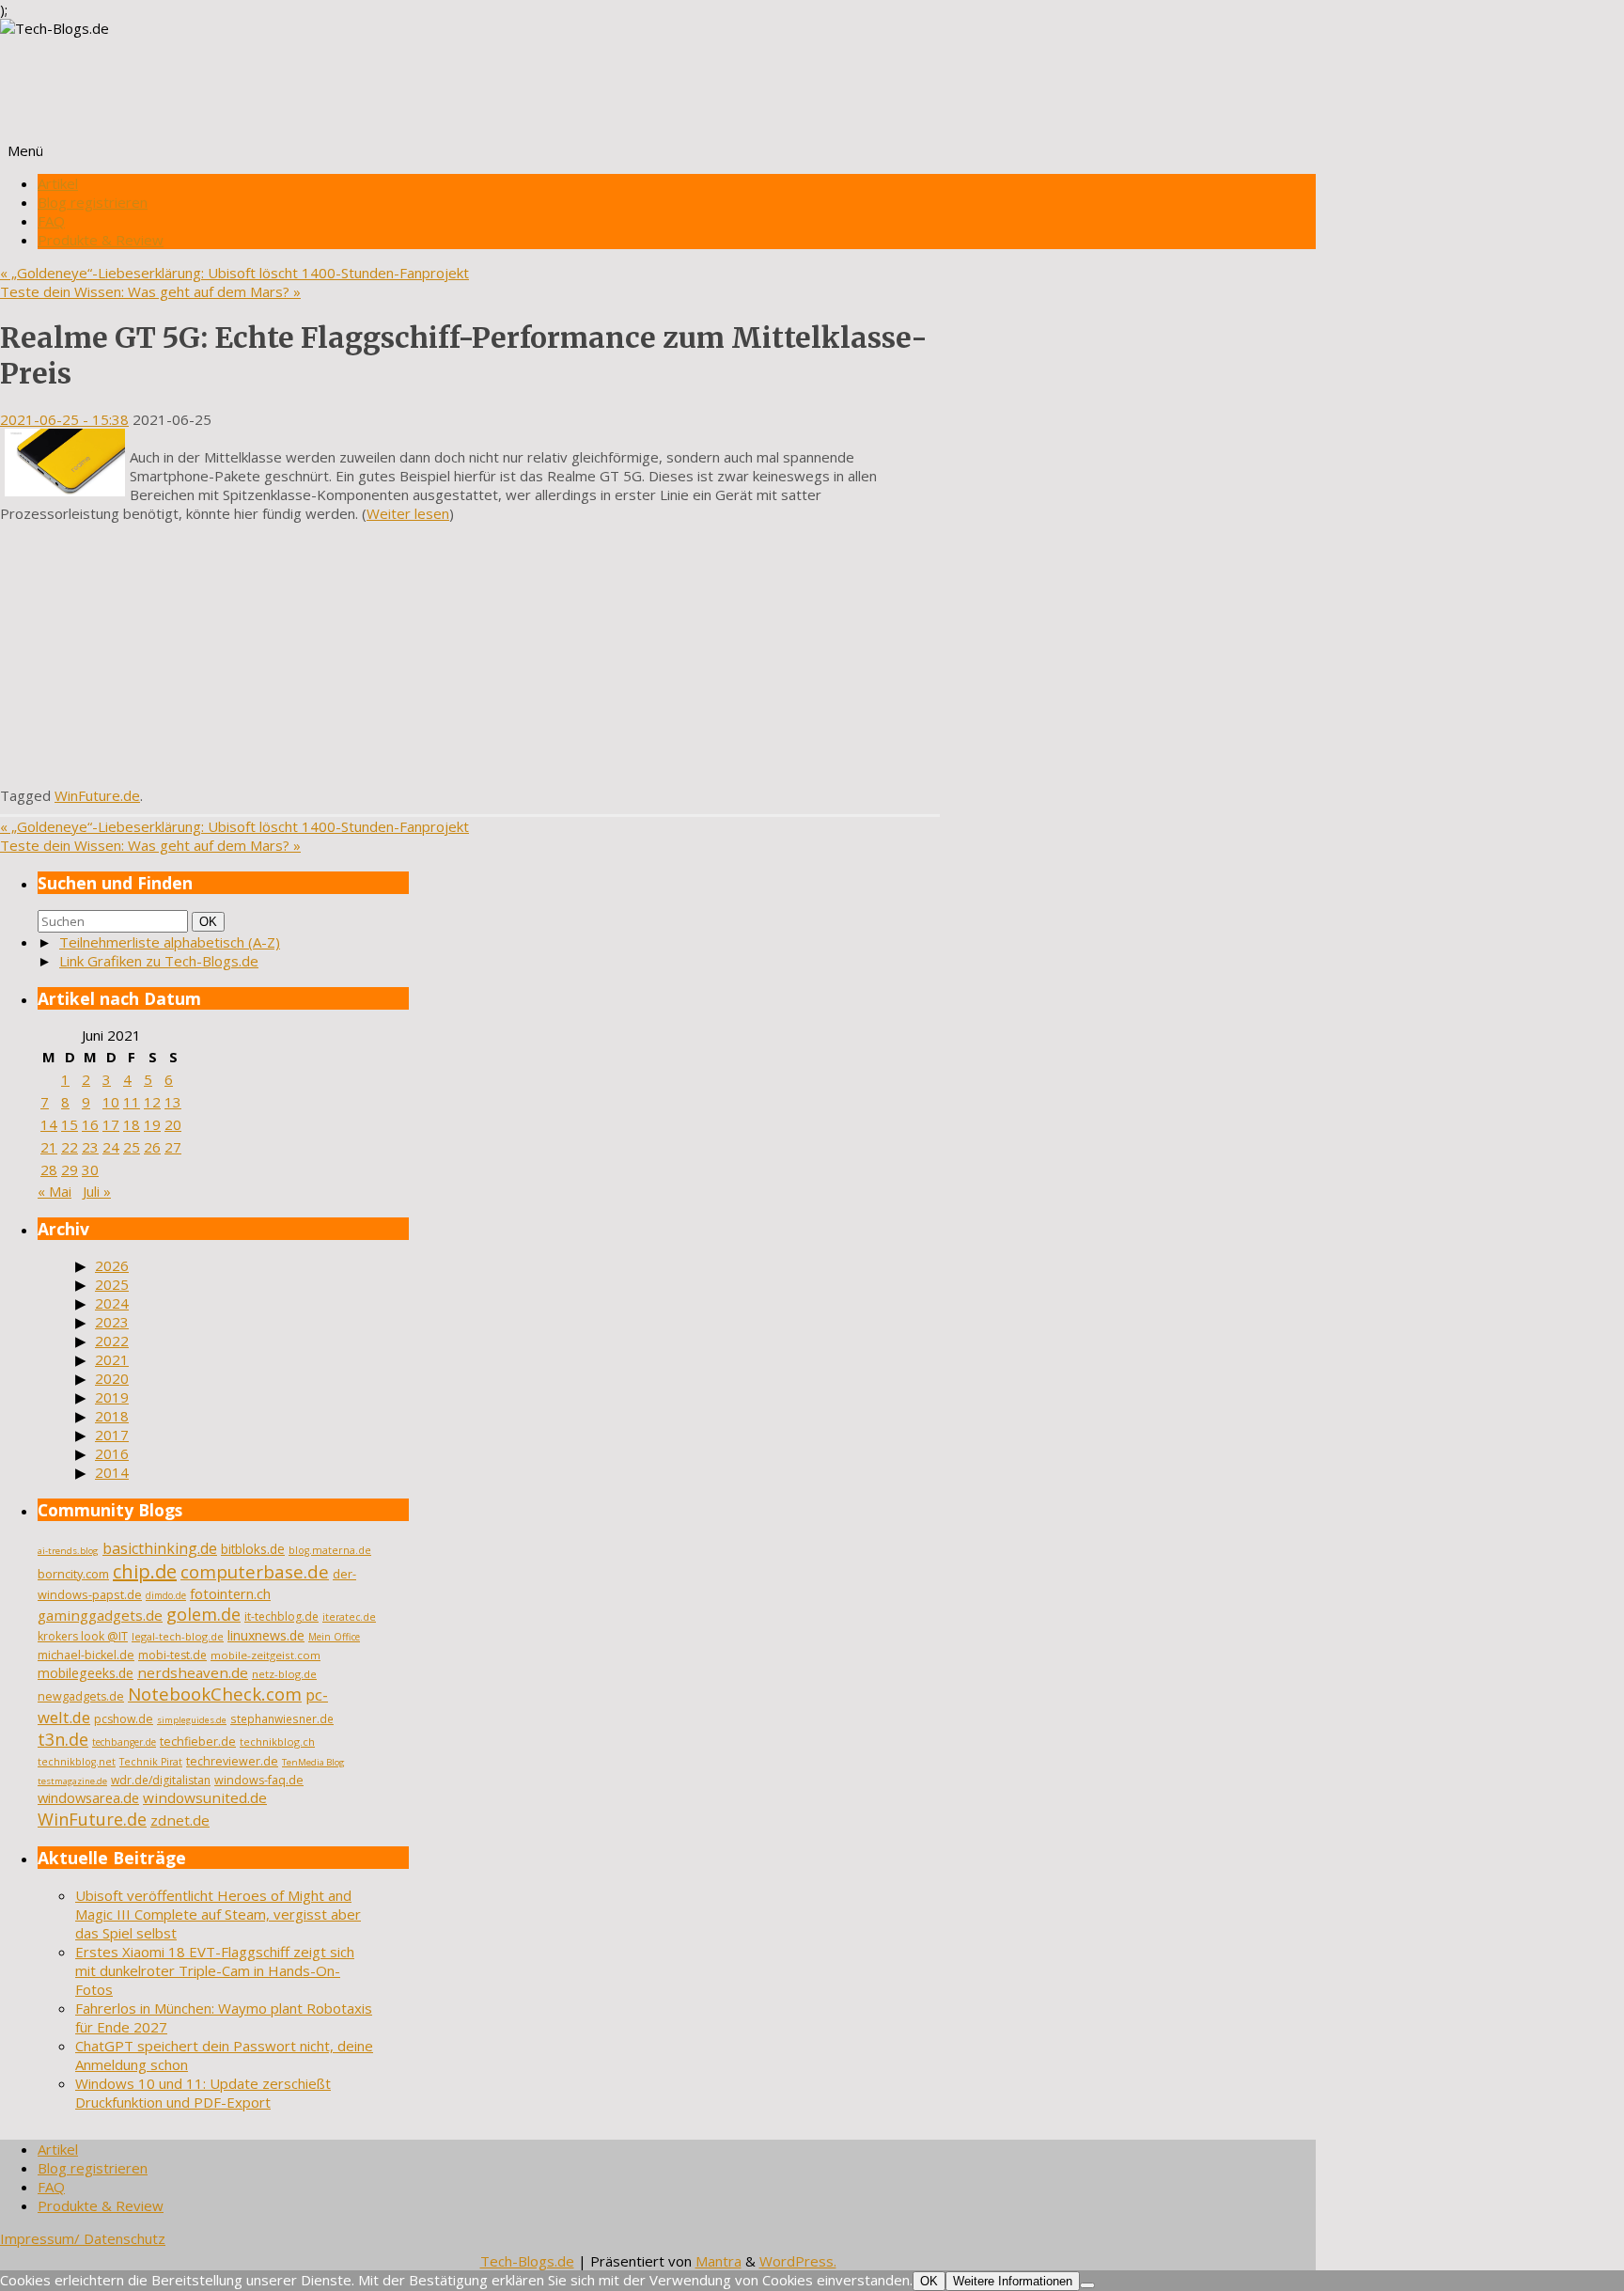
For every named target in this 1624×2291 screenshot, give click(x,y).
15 (70, 1124)
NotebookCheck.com (215, 1694)
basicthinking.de (160, 1548)
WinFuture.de (97, 795)
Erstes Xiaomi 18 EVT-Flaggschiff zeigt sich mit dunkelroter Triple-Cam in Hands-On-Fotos (215, 1970)
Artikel (58, 183)
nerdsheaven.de (193, 1672)
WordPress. (798, 2261)
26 (152, 1147)
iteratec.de (349, 1617)
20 (173, 1124)
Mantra (718, 2261)
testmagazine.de (72, 1781)
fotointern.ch (230, 1593)
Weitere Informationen (1013, 2281)
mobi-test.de (172, 1655)
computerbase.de (255, 1571)
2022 (112, 1341)
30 (90, 1169)
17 (111, 1124)
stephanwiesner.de (282, 1718)
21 (49, 1147)
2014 (112, 1472)
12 (152, 1102)
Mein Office (334, 1637)
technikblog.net (77, 1762)
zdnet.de (180, 1820)
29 (70, 1169)
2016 (112, 1453)
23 (90, 1147)
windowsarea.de (88, 1797)
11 (132, 1102)
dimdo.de (166, 1595)
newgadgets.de (81, 1696)
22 (70, 1147)
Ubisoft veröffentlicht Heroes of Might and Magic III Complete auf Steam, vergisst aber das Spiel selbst (218, 1914)
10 (111, 1102)
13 (173, 1102)
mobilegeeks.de (86, 1673)
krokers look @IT (83, 1636)
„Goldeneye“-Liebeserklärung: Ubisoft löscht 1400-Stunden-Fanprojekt (234, 273)
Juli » (97, 1191)
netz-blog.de (284, 1674)
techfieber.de (198, 1742)
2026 (112, 1265)
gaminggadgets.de (100, 1615)
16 (90, 1124)
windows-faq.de (259, 1780)
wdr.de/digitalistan (161, 1780)
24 (111, 1147)
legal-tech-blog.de (178, 1636)
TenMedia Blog (313, 1762)
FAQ (51, 221)
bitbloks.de (253, 1549)
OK (211, 921)
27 (173, 1147)
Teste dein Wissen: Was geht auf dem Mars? (150, 291)
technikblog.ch (277, 1742)
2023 (112, 1322)
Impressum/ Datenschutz (83, 2238)
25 (132, 1147)
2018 (112, 1416)
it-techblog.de (281, 1616)
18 (132, 1124)
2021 (112, 1359)
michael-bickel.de (86, 1655)
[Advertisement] (470, 654)
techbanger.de (124, 1742)
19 (152, 1124)
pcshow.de (124, 1719)
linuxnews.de (266, 1635)
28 (49, 1169)
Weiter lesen (408, 513)
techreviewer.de (232, 1761)
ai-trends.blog (68, 1551)
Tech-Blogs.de (527, 2261)
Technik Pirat (151, 1762)
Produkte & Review (101, 240)
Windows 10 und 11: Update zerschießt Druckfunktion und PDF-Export (203, 2093)
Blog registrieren (93, 202)
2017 (112, 1435)
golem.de (203, 1614)
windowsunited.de (205, 1797)
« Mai (55, 1191)
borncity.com (73, 1574)
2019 (112, 1397)
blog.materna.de (330, 1550)
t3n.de (63, 1739)
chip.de (145, 1571)
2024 (112, 1303)
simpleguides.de (192, 1720)
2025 (112, 1284)
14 (49, 1124)
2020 (112, 1378)
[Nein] (1087, 2285)
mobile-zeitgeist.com (265, 1655)
